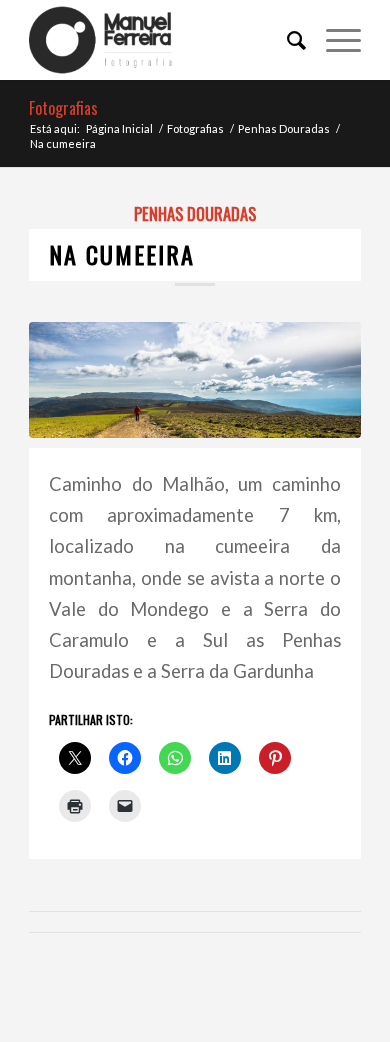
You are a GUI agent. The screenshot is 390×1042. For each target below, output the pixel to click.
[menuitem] (286, 40)
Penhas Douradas (195, 213)
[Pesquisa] (286, 40)
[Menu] (333, 40)
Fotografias (63, 108)
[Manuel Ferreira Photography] (161, 40)
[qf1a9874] (195, 380)
